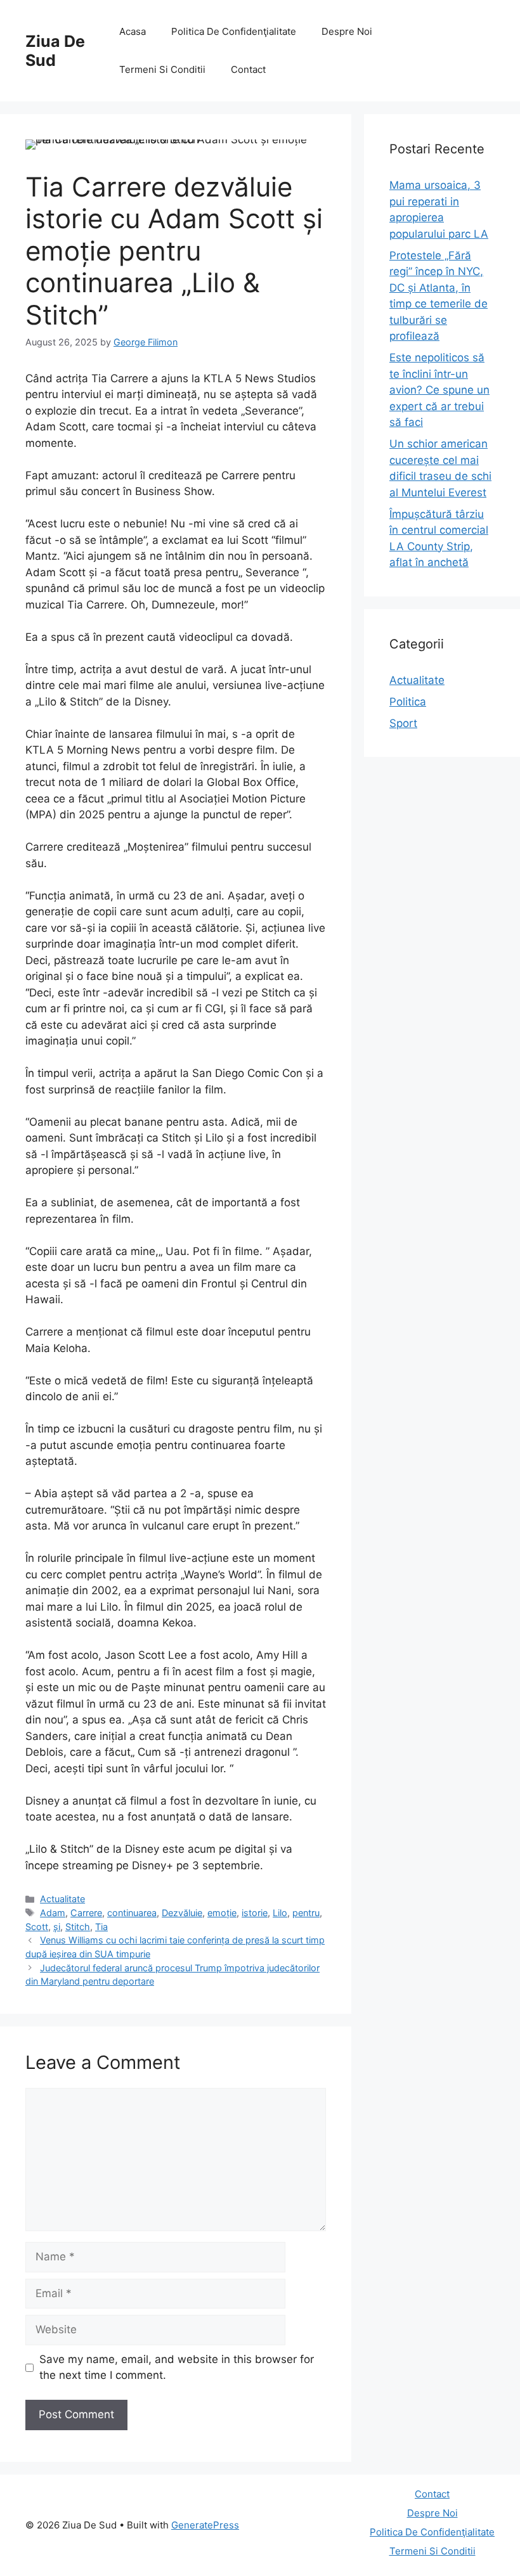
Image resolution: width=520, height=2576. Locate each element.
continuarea (132, 1913)
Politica (408, 702)
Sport (403, 723)
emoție (222, 1913)
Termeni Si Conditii (162, 69)
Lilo (280, 1913)
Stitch (78, 1927)
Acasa (133, 31)
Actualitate (62, 1899)
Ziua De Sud (55, 51)
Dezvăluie (182, 1913)
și (57, 1927)
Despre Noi (347, 31)
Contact (248, 69)
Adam (53, 1913)
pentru (306, 1913)
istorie (255, 1913)
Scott (37, 1927)
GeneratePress (205, 2525)
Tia (101, 1927)
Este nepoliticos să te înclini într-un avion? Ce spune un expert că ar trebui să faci (439, 390)
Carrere (86, 1913)
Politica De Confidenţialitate (234, 31)
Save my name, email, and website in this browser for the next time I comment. (177, 2367)
